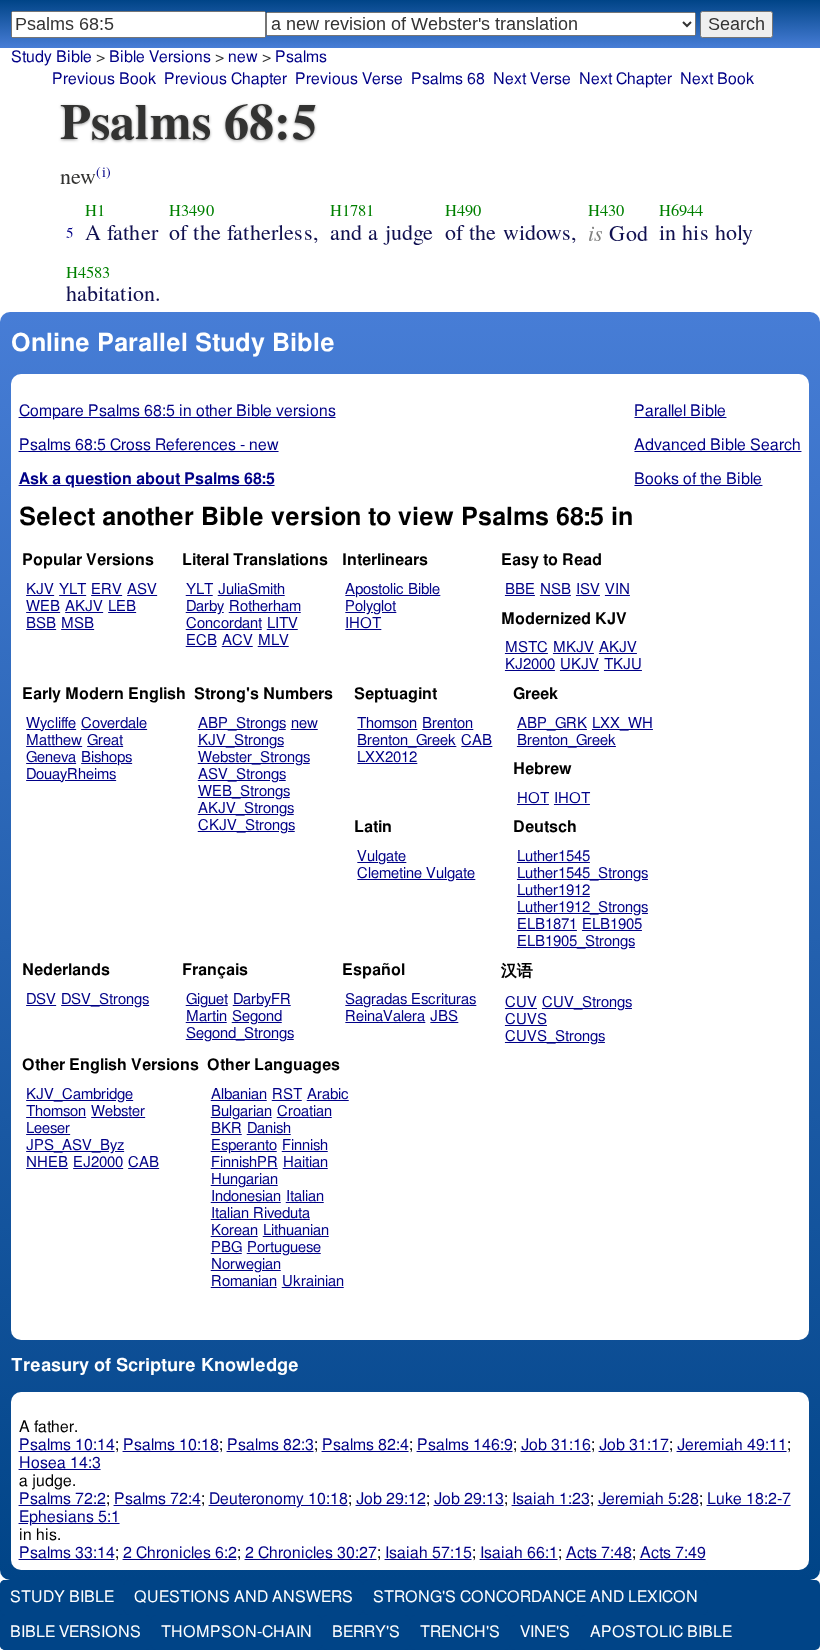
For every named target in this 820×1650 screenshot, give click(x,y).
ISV (588, 589)
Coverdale (114, 723)
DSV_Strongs (105, 999)
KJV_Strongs (241, 740)
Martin (206, 1016)
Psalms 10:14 (67, 1445)
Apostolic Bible (661, 1632)
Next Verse (532, 79)
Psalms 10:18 (171, 1445)
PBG (226, 1247)
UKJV (579, 664)
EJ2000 (98, 1162)
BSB (41, 623)
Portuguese (284, 1247)
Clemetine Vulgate (416, 873)
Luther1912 (553, 890)
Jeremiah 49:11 (732, 1445)
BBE (520, 589)
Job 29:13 (469, 1499)
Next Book (717, 79)
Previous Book (104, 79)
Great (105, 740)
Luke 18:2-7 (749, 1499)
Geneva (51, 757)
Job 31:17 (634, 1445)
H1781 (352, 210)
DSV (41, 999)
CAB (476, 740)
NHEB (47, 1162)
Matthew (54, 740)
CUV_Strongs (587, 1002)
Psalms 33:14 (67, 1553)
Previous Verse (349, 79)
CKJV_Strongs (246, 825)
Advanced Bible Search (717, 445)
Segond (257, 1016)
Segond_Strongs (240, 1033)
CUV (521, 1002)
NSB (555, 589)
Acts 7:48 (599, 1553)
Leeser (48, 1128)
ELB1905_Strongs (576, 941)
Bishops (106, 757)
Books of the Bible (698, 479)
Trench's (460, 1632)
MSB (77, 623)
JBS (444, 1016)
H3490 (191, 210)
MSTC (526, 647)
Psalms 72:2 (62, 1499)
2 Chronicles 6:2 (180, 1553)
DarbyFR (262, 999)
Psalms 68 (448, 79)
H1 (95, 210)
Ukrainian (313, 1281)
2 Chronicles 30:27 (311, 1553)
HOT (533, 798)
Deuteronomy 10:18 (278, 1499)
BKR (226, 1128)
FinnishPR (244, 1162)
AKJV (84, 606)
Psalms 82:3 (270, 1445)
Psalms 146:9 (465, 1445)
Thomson (387, 723)
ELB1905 (612, 924)
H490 (463, 210)
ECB (201, 640)
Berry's (366, 1632)
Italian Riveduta (260, 1213)
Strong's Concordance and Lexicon (535, 1597)
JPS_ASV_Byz (75, 1145)
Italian (305, 1196)
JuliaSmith (251, 589)
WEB (43, 606)
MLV (273, 640)
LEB (122, 606)
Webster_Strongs (254, 757)
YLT (72, 589)
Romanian (244, 1281)
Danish (269, 1128)
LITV (282, 623)
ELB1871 (547, 924)
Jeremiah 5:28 (648, 1499)
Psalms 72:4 (157, 1499)
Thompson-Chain (236, 1632)
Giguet (207, 999)
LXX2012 (387, 757)
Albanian (239, 1094)
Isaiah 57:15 (428, 1553)
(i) (103, 171)
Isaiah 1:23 (551, 1499)
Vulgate (381, 856)
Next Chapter (625, 79)
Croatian (304, 1111)
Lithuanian (296, 1230)
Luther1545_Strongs (582, 873)
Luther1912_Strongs (582, 907)
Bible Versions (160, 57)
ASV (142, 589)
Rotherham (265, 606)
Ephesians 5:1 (69, 1517)
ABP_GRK (552, 723)
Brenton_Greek (406, 740)
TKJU (623, 664)
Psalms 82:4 (365, 1445)
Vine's (545, 1632)
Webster (118, 1111)
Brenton (447, 723)
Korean (234, 1230)
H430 (606, 210)
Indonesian (246, 1196)
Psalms (301, 57)
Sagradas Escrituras (410, 999)
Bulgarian (241, 1111)
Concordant (224, 623)
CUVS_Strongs (555, 1036)
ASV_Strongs (242, 774)
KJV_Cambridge (79, 1094)
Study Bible (51, 57)
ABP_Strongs (242, 723)
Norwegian (246, 1264)
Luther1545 (553, 856)
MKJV (573, 647)
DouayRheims (71, 774)
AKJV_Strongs (246, 808)
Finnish (305, 1145)
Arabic (328, 1094)
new (243, 57)
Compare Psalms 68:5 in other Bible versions (177, 411)
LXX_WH (622, 723)
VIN (617, 589)
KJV (40, 589)
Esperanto (244, 1145)
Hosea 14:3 (60, 1463)
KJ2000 (530, 664)
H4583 (88, 272)
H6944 (681, 210)
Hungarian (244, 1179)
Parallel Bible (680, 411)
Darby (205, 606)
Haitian (305, 1162)
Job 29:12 (391, 1499)
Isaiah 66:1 (519, 1553)
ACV (237, 640)
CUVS (526, 1019)
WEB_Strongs (244, 791)
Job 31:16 (556, 1445)
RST (287, 1094)
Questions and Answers (243, 1597)
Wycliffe (51, 723)
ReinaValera (385, 1016)
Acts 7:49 (673, 1553)
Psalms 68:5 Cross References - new (149, 445)
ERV (106, 589)
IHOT (363, 623)
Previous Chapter (225, 79)
